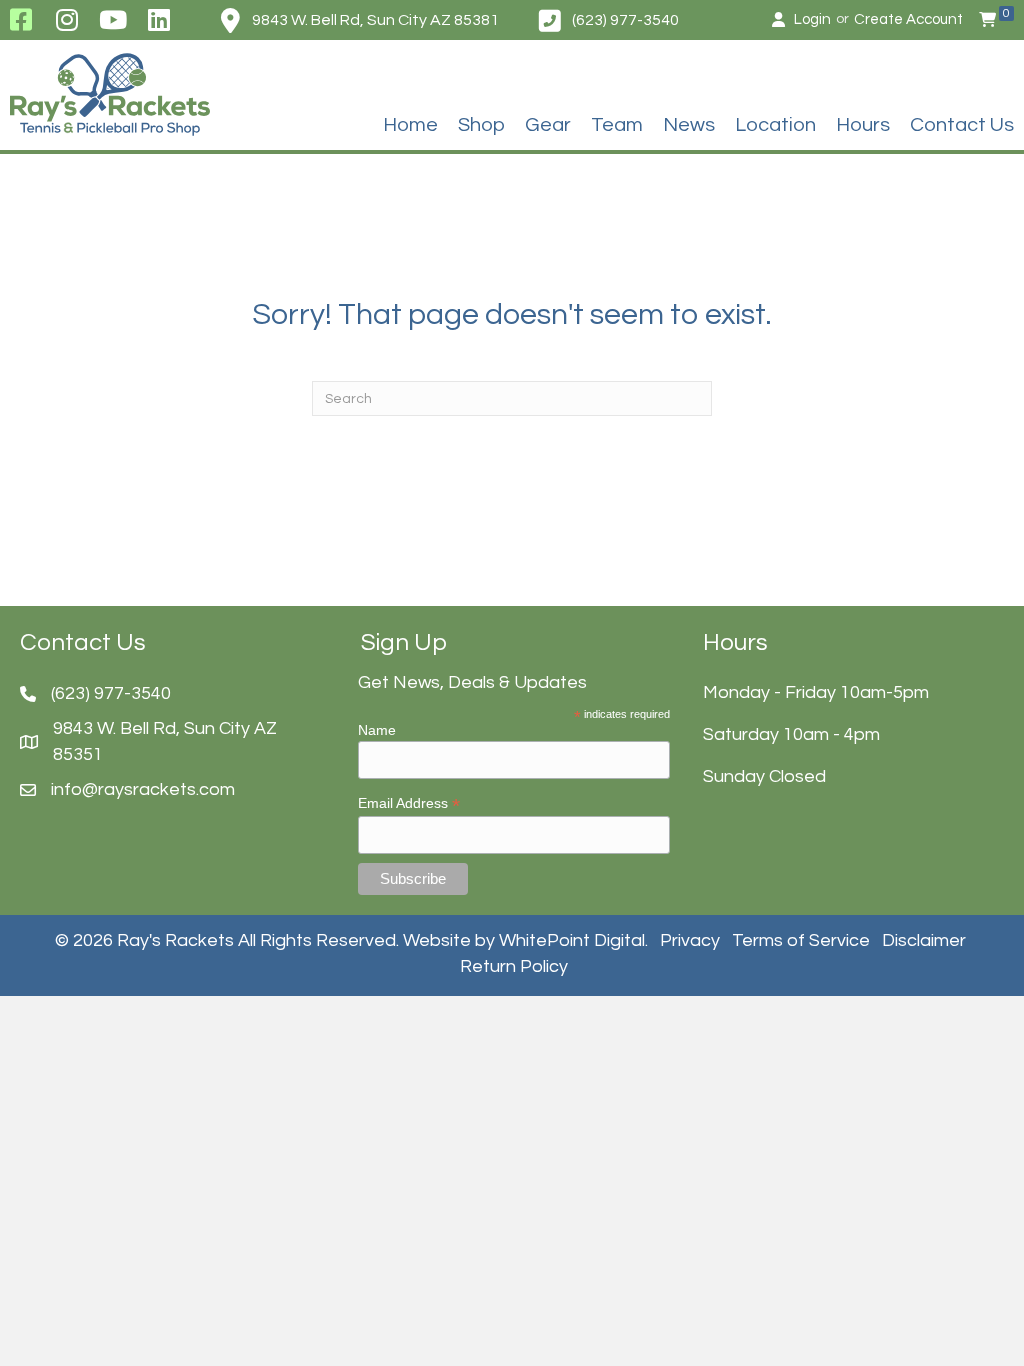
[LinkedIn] (159, 20)
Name (377, 730)
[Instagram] (66, 20)
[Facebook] (20, 20)
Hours (863, 125)
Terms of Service (801, 940)
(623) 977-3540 (625, 20)
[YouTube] (113, 20)
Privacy (690, 940)
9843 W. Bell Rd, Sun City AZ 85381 (375, 20)
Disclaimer (924, 940)
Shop (481, 125)
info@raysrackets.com (143, 789)
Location (775, 125)
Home (410, 125)
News (689, 125)
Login (812, 19)
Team (617, 125)
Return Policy (514, 966)
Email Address (409, 803)
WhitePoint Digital (572, 940)
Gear (548, 125)
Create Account (908, 19)
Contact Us (962, 125)
